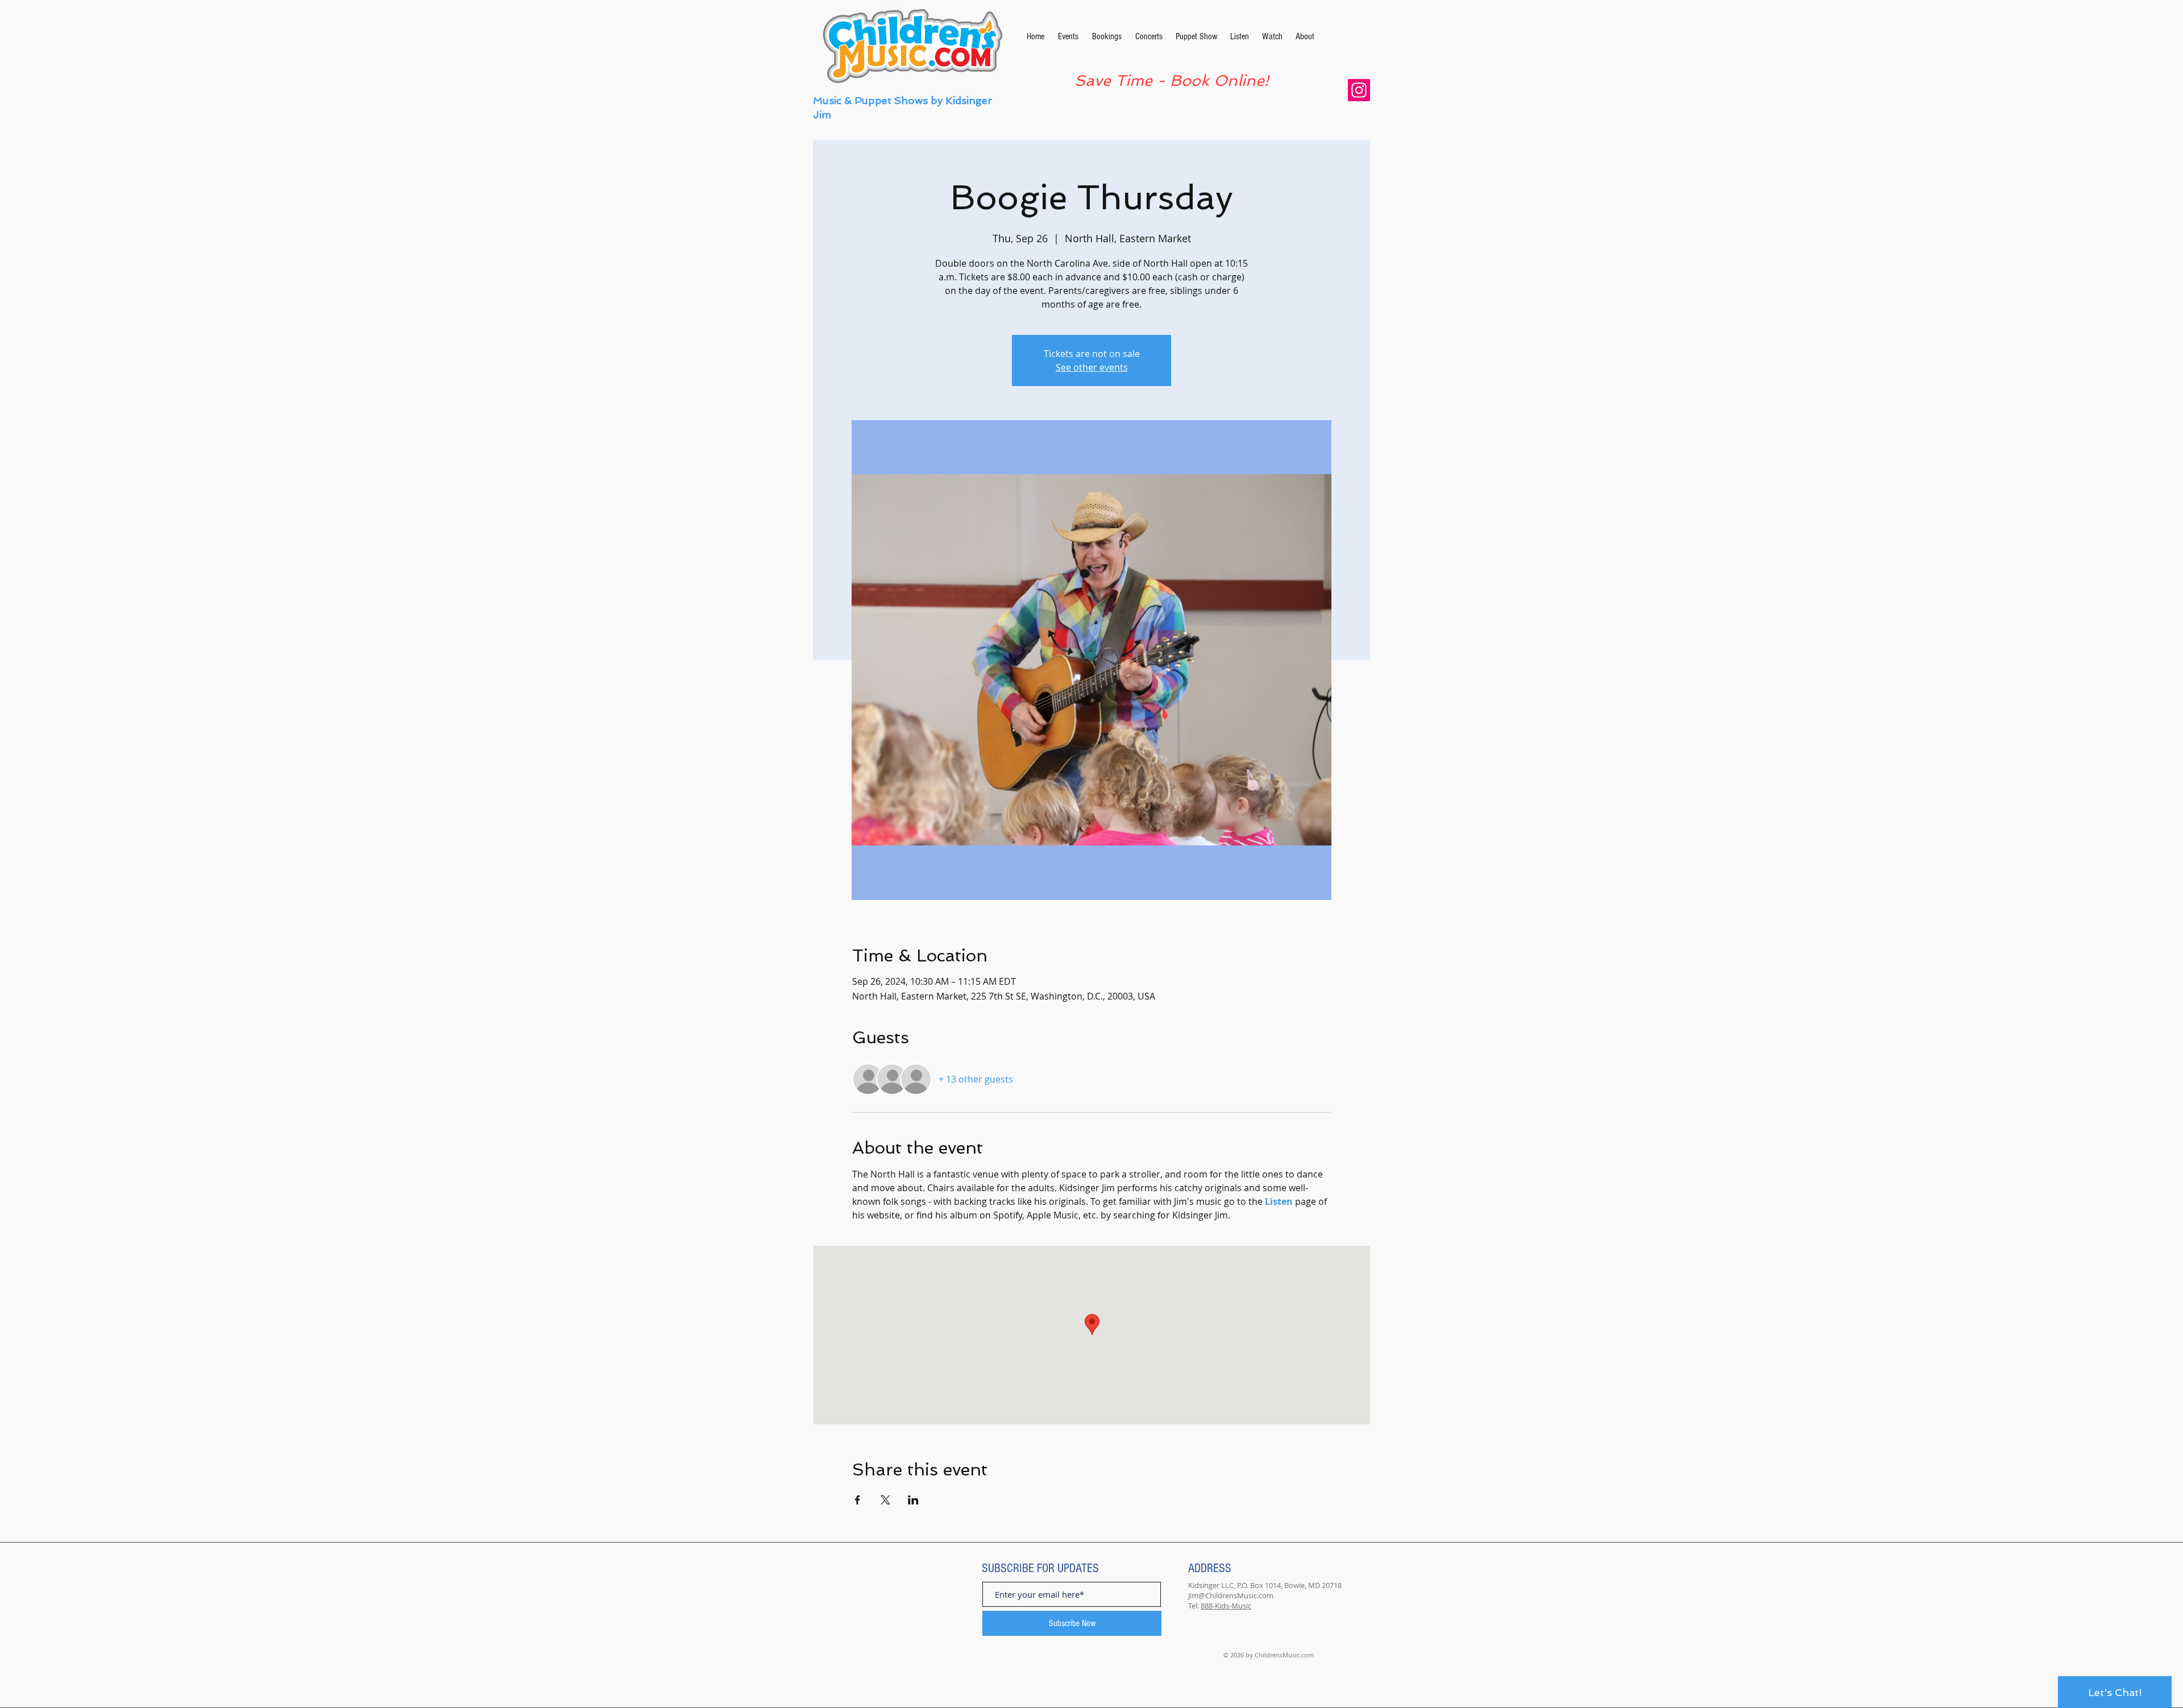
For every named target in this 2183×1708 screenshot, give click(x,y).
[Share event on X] (885, 1500)
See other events (1092, 367)
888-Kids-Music (1226, 1606)
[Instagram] (1359, 90)
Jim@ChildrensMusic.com (1231, 1595)
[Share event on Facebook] (858, 1500)
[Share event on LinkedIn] (913, 1500)
